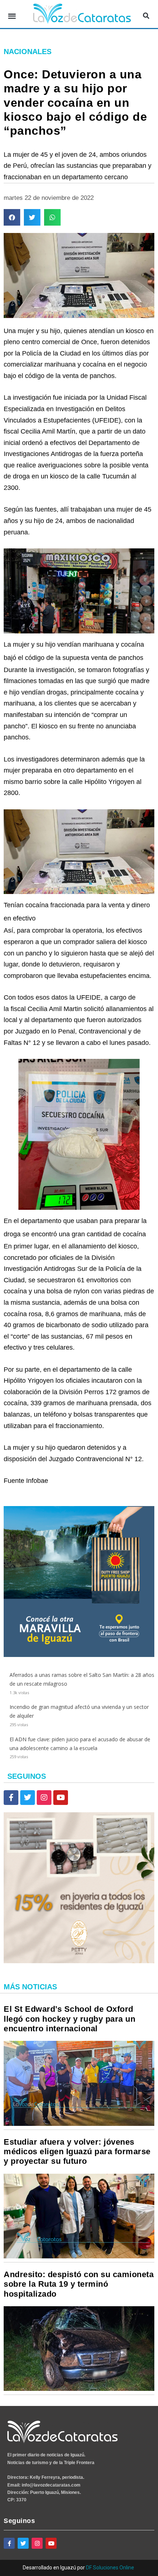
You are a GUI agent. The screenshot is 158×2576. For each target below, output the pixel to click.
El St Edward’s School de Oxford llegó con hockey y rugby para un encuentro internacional (69, 2019)
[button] (12, 16)
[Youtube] (61, 1798)
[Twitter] (28, 1798)
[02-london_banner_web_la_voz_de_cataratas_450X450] (79, 1655)
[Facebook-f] (11, 1798)
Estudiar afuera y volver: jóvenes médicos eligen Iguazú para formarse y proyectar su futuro (77, 2152)
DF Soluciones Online (110, 2568)
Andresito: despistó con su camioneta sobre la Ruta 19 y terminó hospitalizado (79, 2284)
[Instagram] (44, 1798)
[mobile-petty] (79, 1961)
